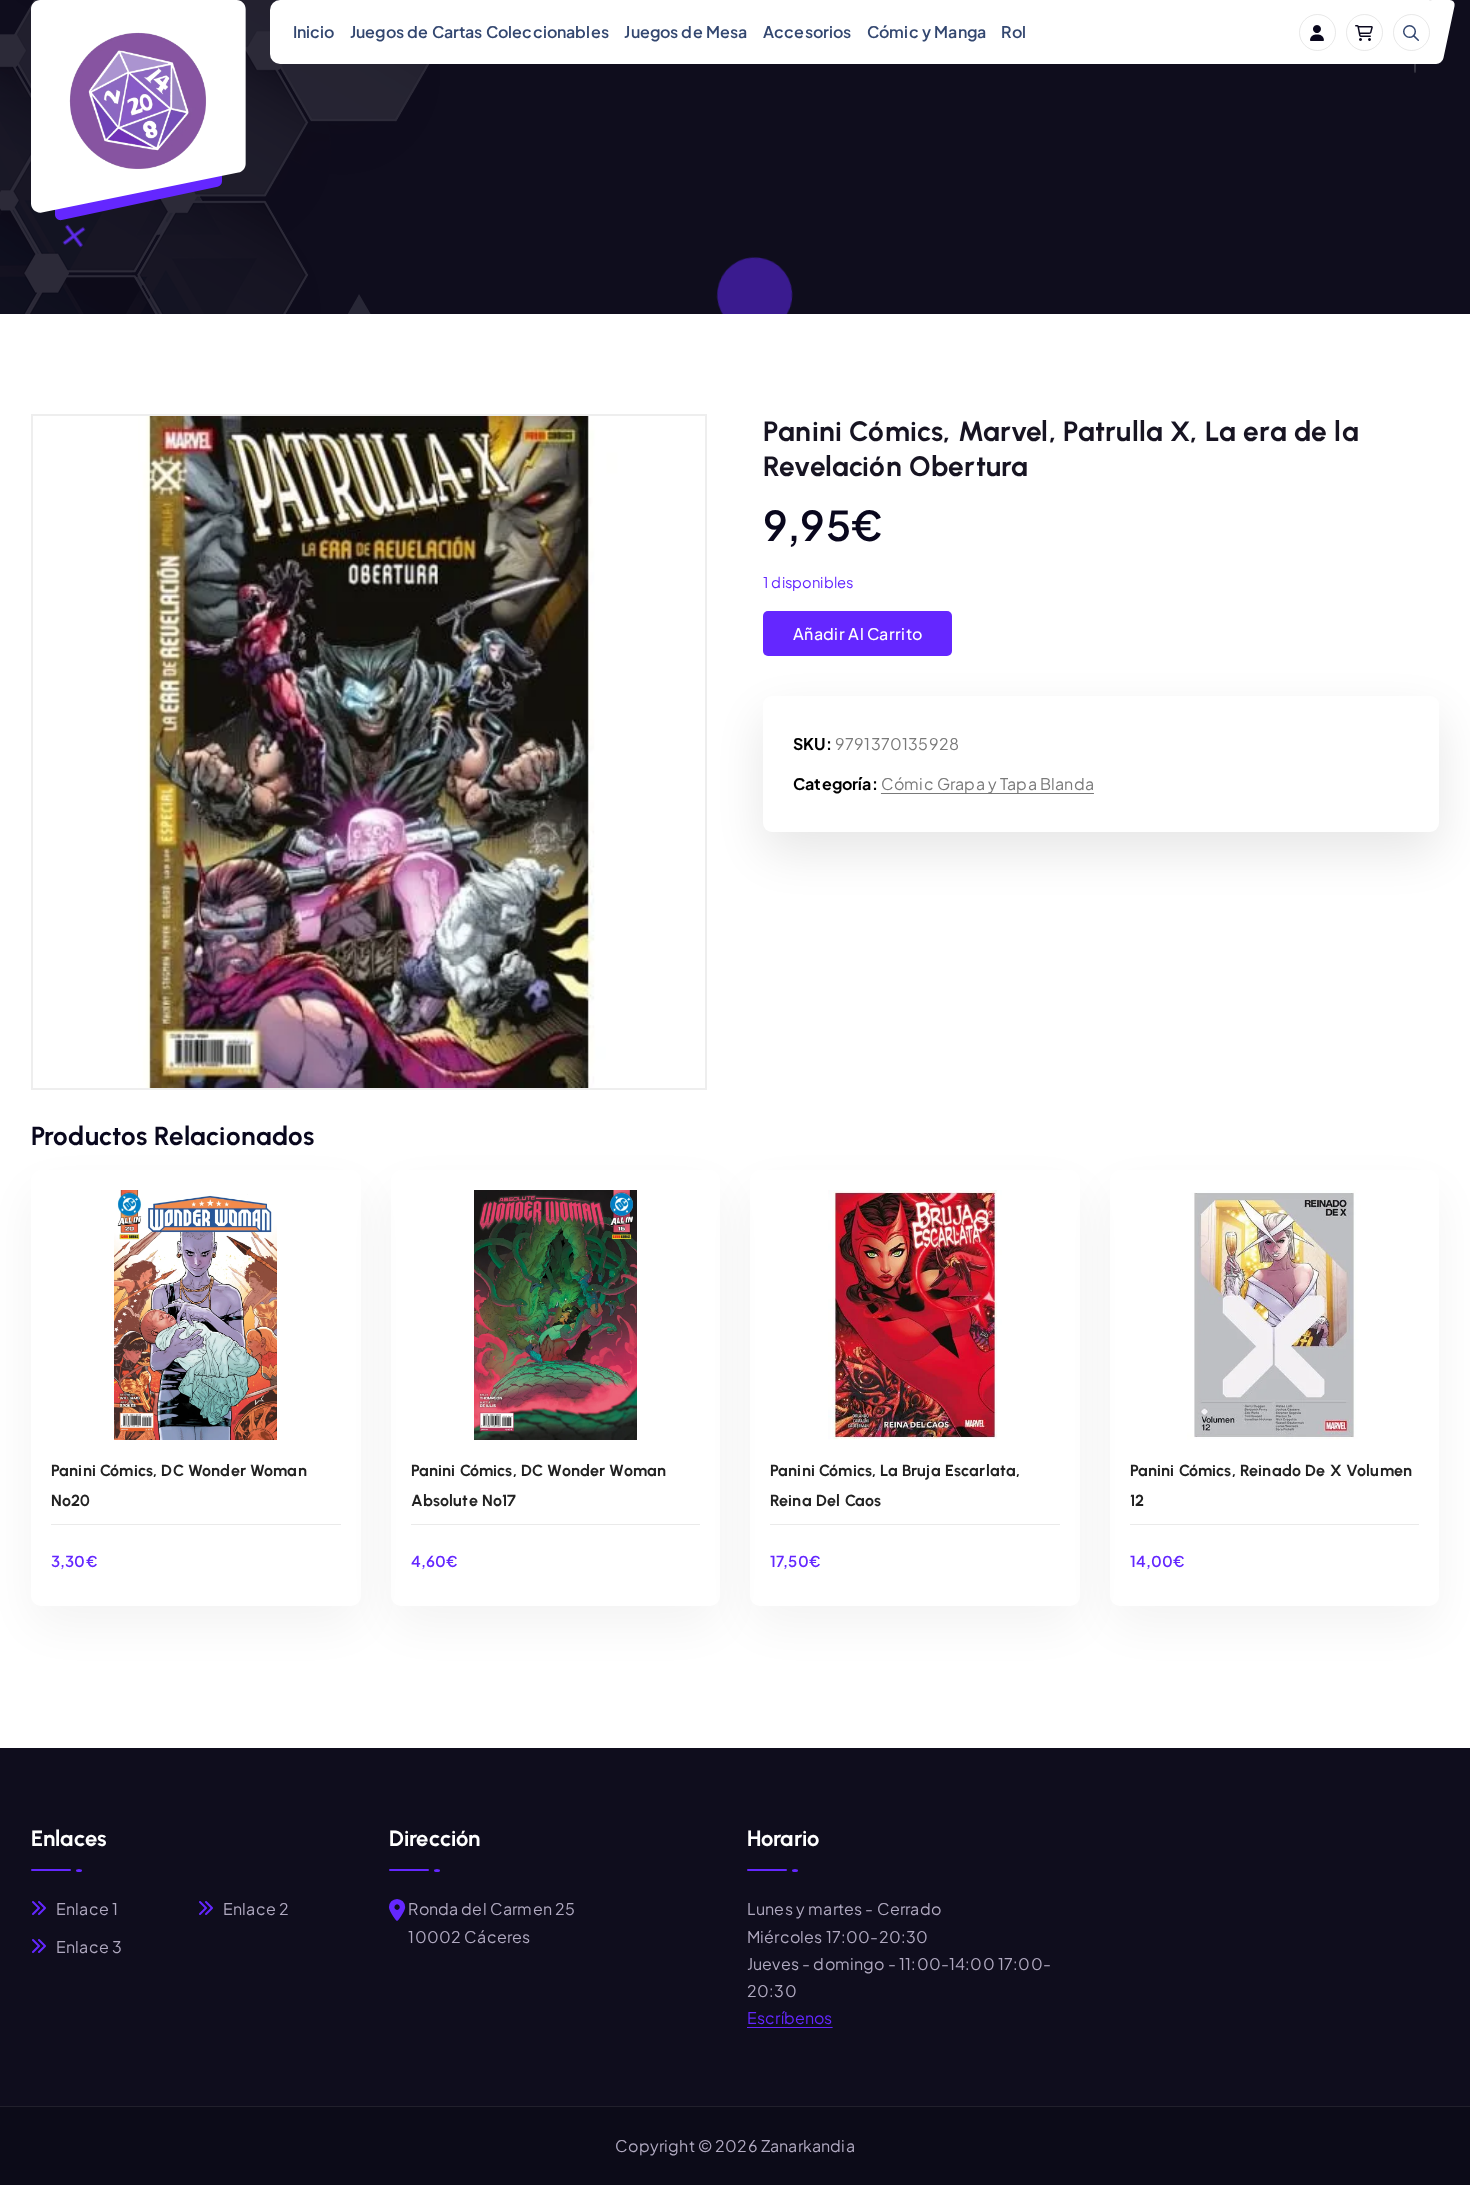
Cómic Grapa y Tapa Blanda (987, 783)
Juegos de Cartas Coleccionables (479, 31)
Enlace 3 (89, 1946)
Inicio (314, 31)
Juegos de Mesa (685, 31)
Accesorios (807, 31)
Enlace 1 (87, 1908)
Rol (1013, 31)
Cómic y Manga (926, 31)
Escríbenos (790, 2017)
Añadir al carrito (857, 633)
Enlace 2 (256, 1908)
